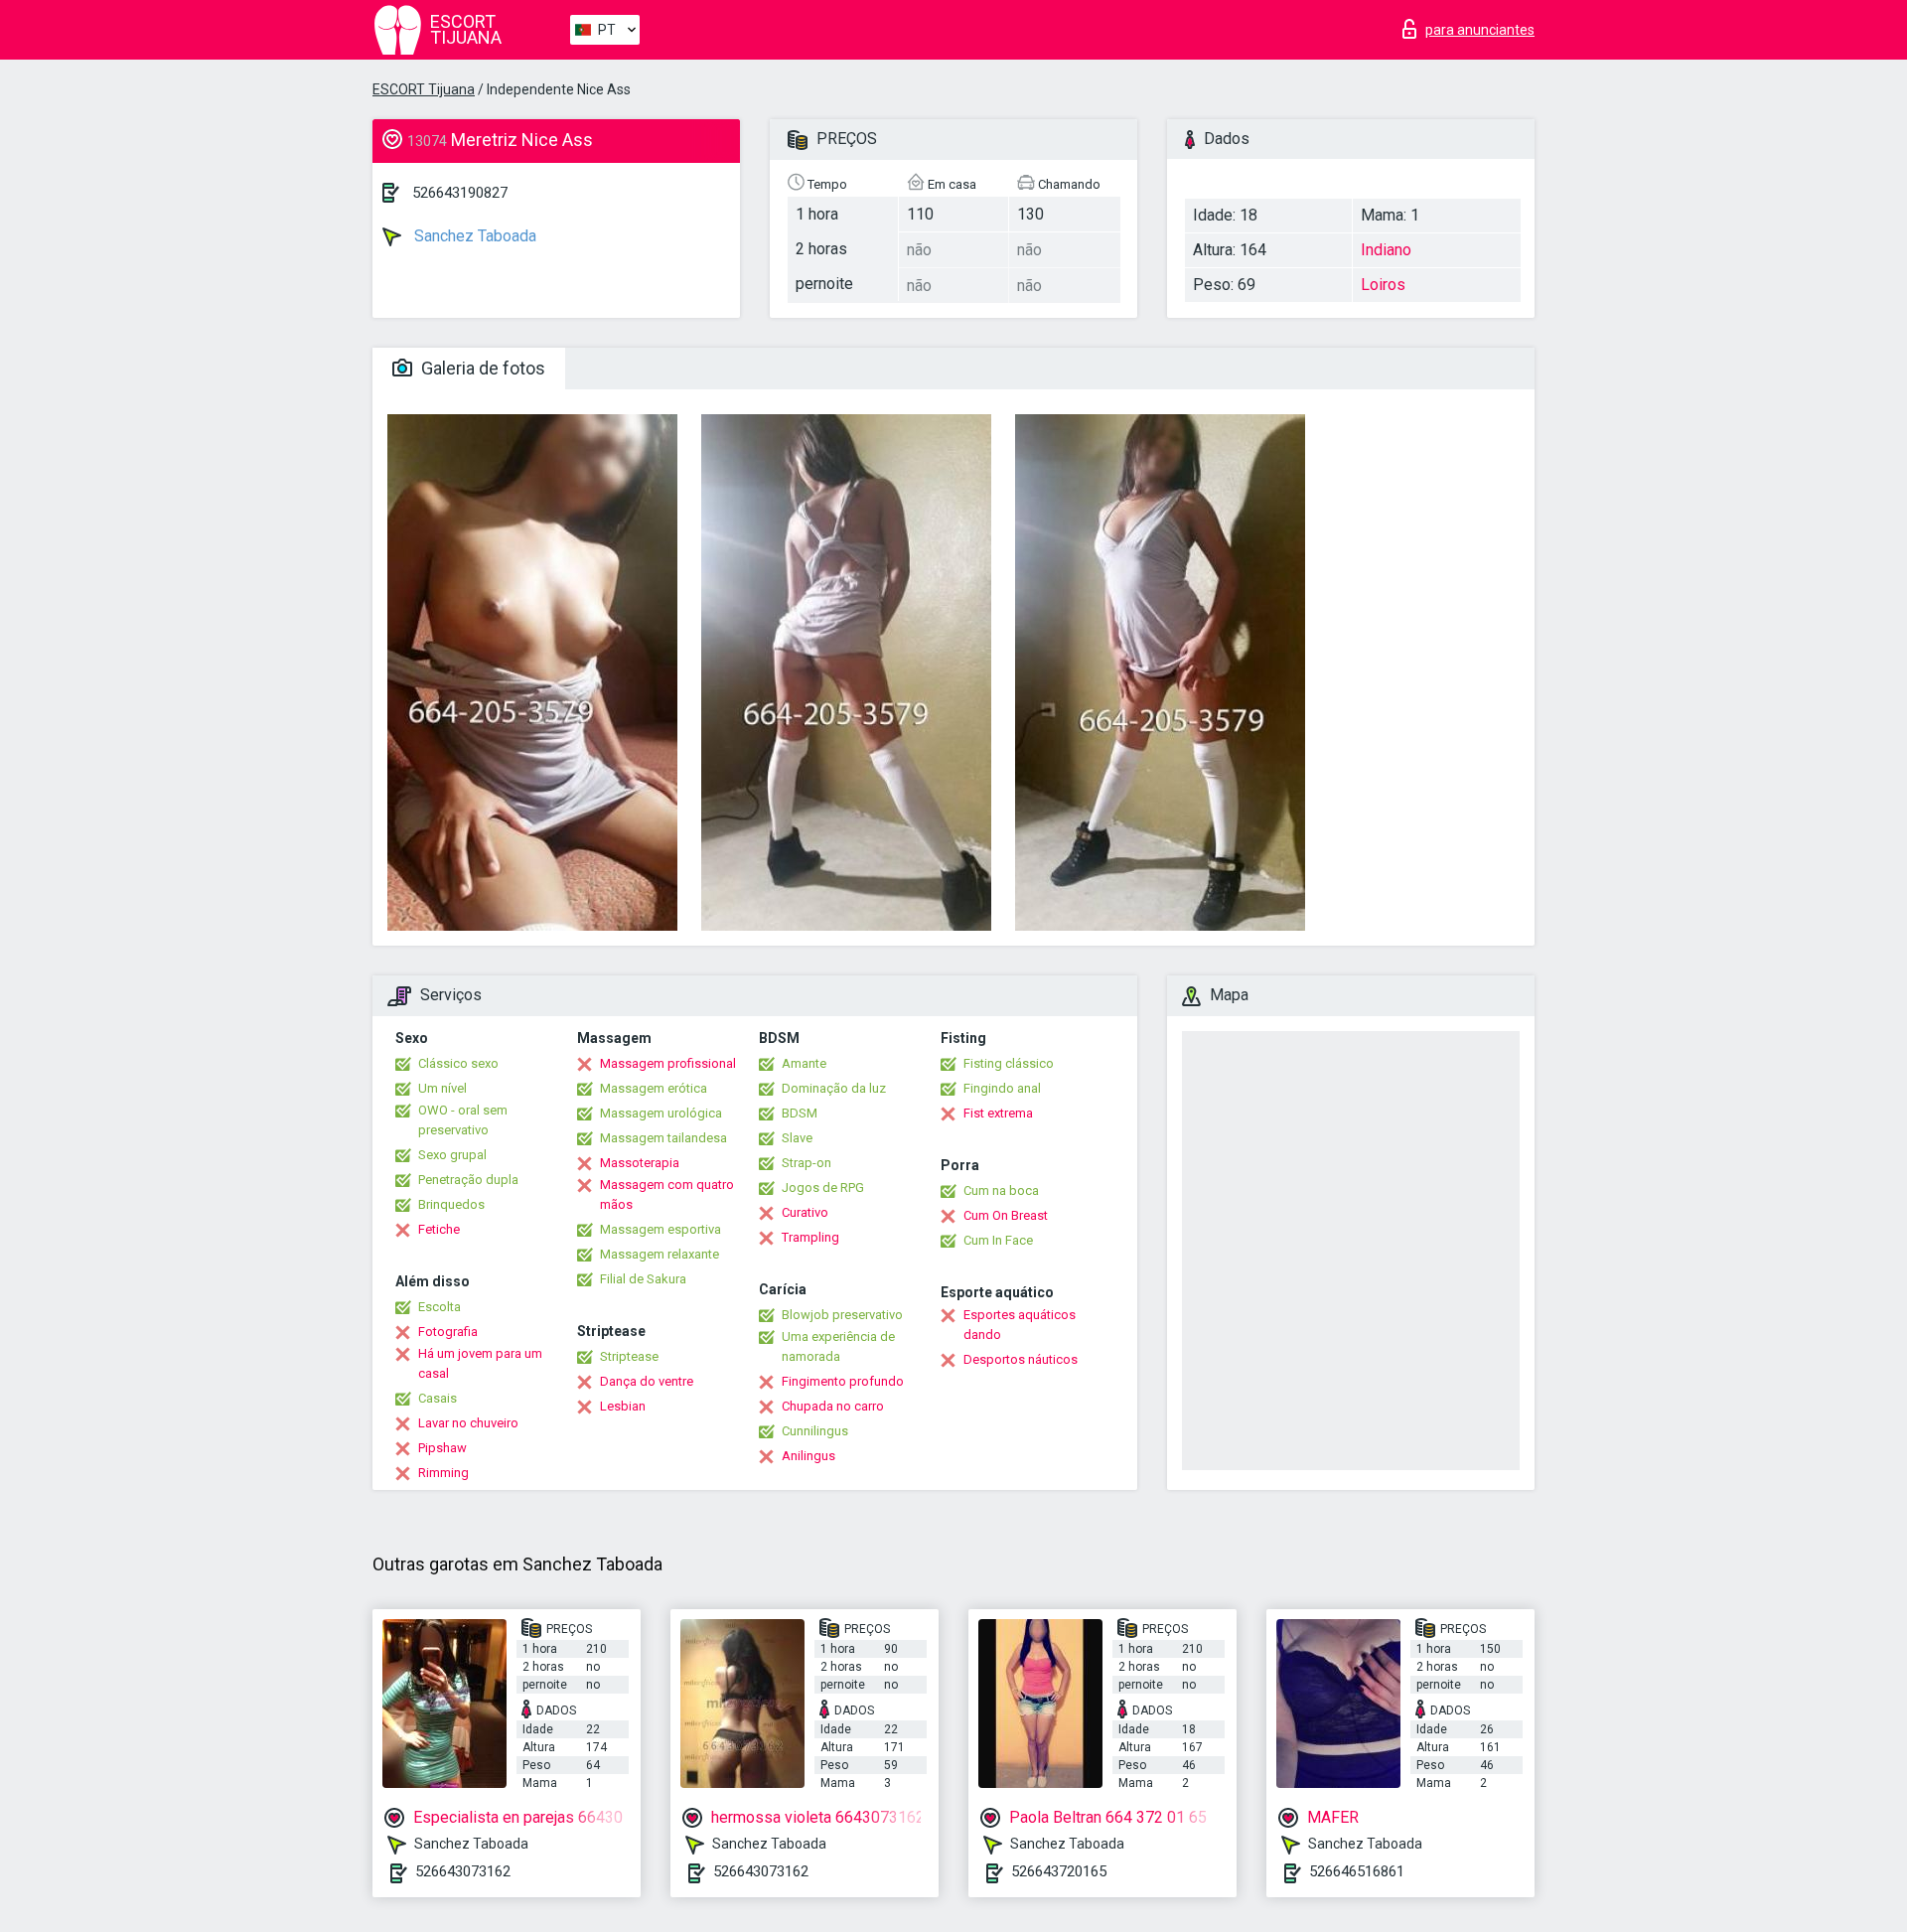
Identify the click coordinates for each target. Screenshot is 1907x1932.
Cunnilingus (815, 1431)
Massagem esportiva (660, 1229)
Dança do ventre (647, 1381)
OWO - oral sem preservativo (463, 1120)
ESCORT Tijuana (424, 89)
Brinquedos (451, 1204)
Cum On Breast (1006, 1215)
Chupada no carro (833, 1406)
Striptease (629, 1356)
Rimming (443, 1473)
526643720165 (1059, 1871)
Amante (804, 1063)
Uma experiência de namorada (838, 1346)
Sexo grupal (452, 1155)
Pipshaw (442, 1448)
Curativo (805, 1212)
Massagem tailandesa (663, 1138)
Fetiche (439, 1229)
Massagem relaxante (660, 1254)
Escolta (440, 1307)
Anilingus (808, 1456)
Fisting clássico (1009, 1063)
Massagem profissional (668, 1063)
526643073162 (463, 1871)
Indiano (1386, 250)
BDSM (800, 1113)
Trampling (810, 1237)
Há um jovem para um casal (480, 1363)
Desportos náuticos (1021, 1359)
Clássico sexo (458, 1063)
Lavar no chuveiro (468, 1423)
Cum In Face (998, 1240)
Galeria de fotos (481, 368)
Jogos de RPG (823, 1188)
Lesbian (623, 1406)
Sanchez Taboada (473, 236)
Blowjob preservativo (842, 1315)
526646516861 (1357, 1871)
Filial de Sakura (643, 1279)
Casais (438, 1398)
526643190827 (460, 193)
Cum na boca (1001, 1190)
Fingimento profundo (843, 1381)
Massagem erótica (654, 1088)
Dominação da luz (834, 1088)
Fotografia (448, 1332)
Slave (797, 1138)
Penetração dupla (468, 1180)
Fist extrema (998, 1113)
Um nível (442, 1088)
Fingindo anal (1002, 1088)
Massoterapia (640, 1163)
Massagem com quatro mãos (667, 1194)
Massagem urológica (661, 1113)
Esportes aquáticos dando (1020, 1325)
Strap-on (807, 1163)
